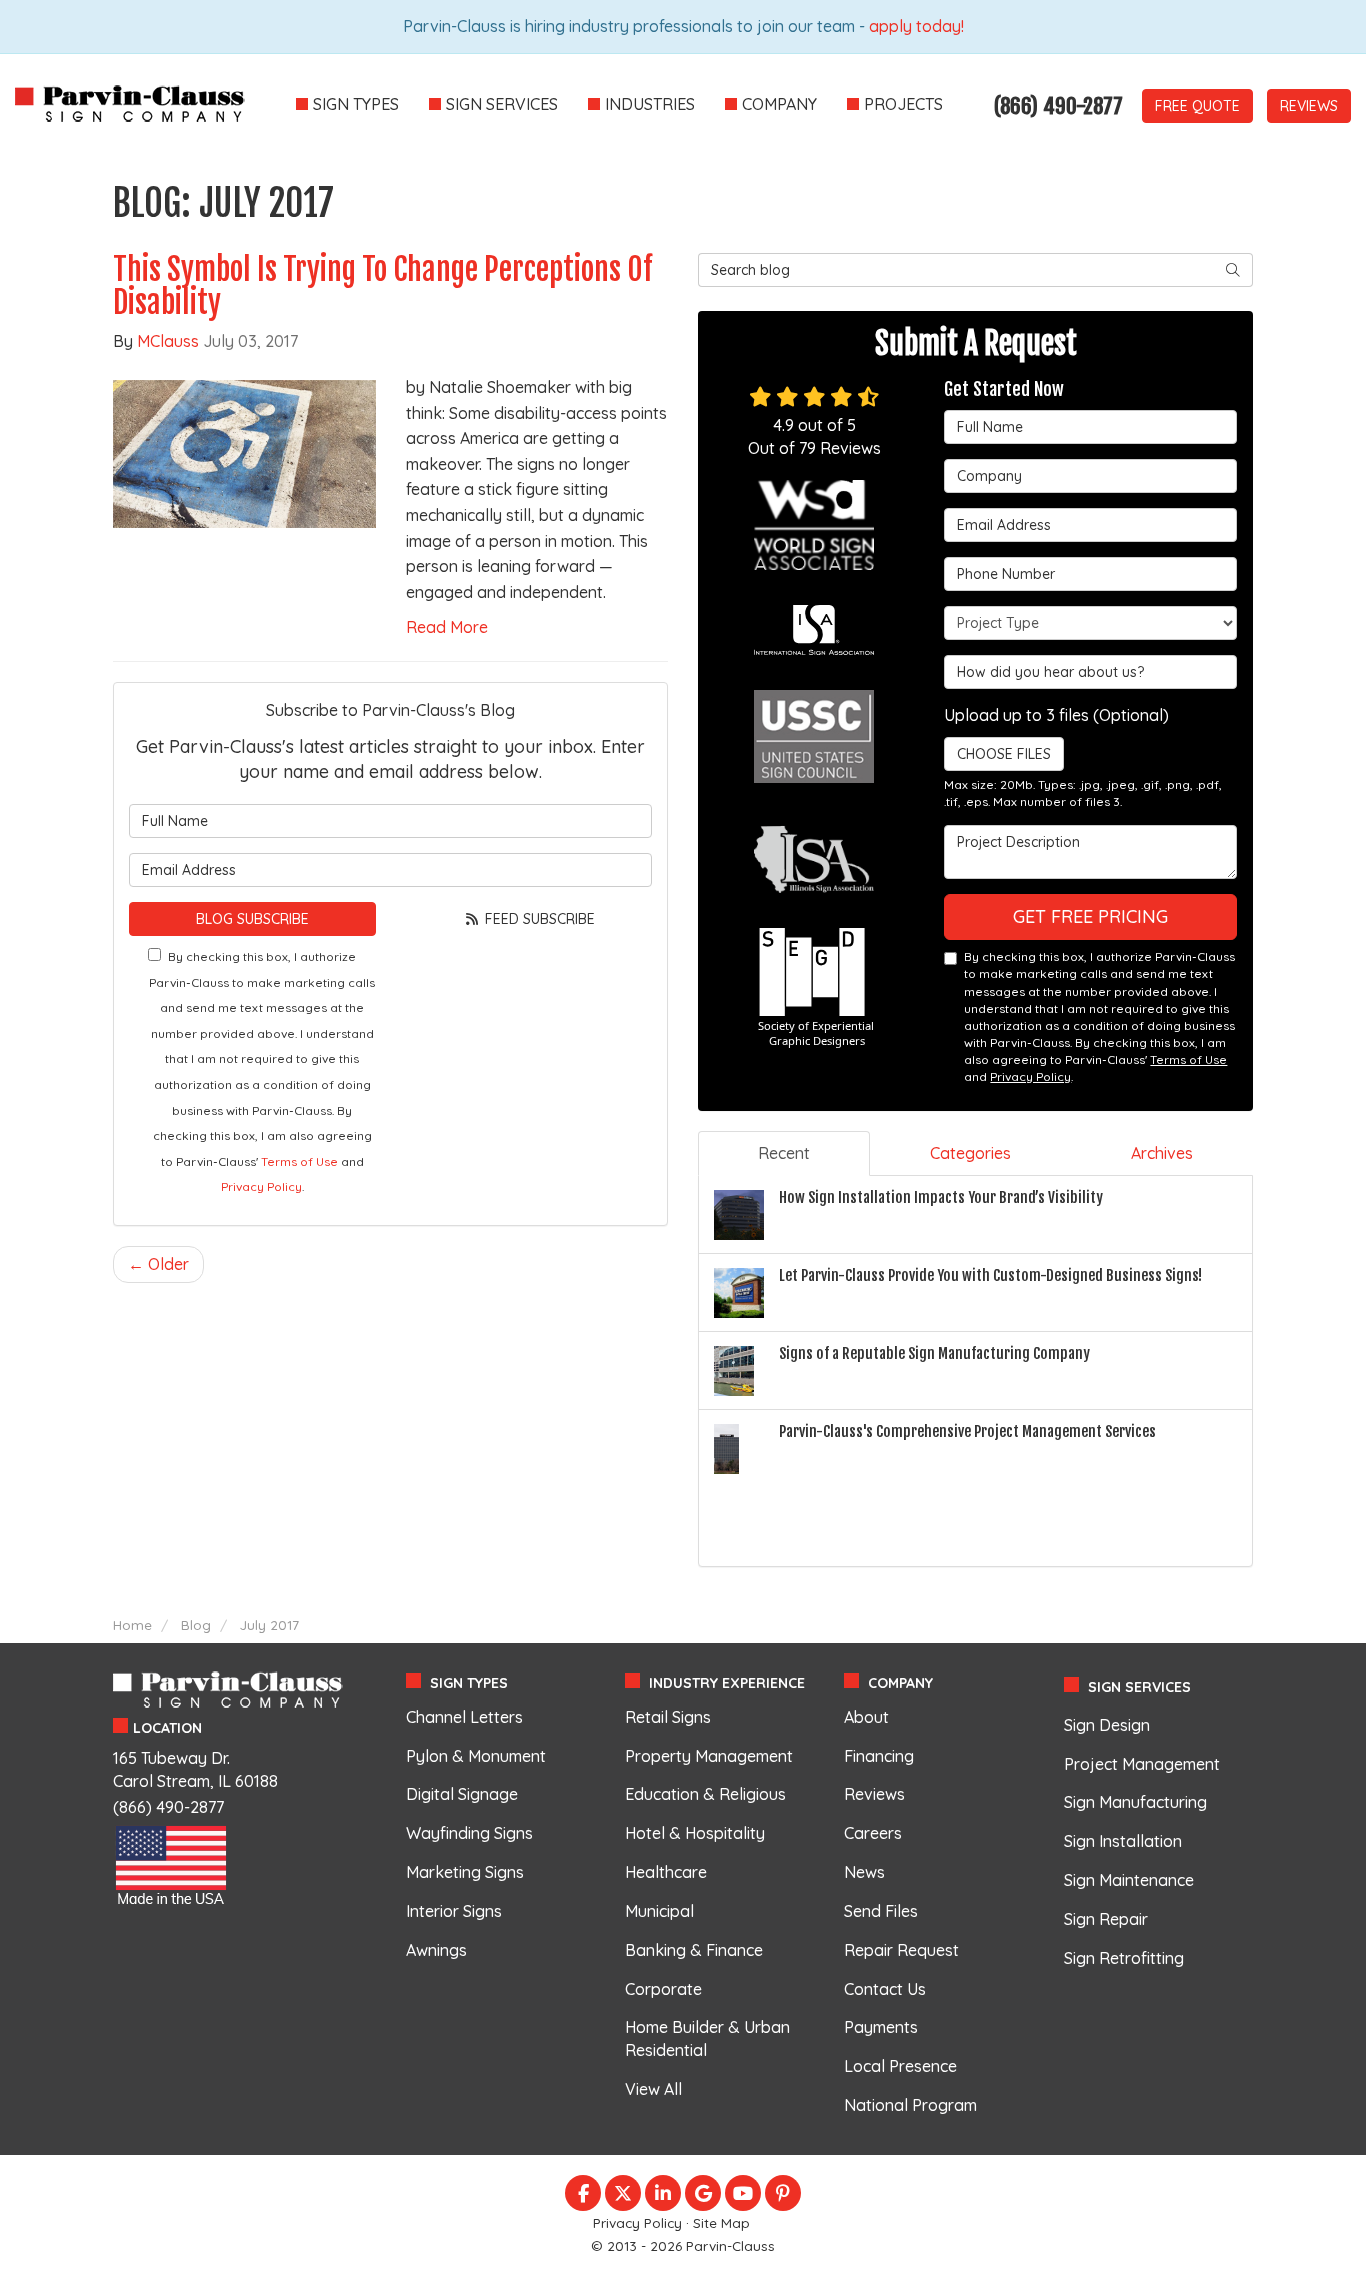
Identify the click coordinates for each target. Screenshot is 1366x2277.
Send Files (881, 1911)
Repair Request (901, 1950)
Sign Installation (1123, 1841)
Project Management (1142, 1764)
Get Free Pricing (1090, 916)
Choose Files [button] (1004, 754)
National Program (910, 2105)
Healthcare (666, 1872)
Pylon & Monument (476, 1756)
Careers (873, 1833)
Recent (784, 1153)
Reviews (1309, 106)
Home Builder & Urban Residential (707, 2038)
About (866, 1717)
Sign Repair (1106, 1919)
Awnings (436, 1950)
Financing (879, 1756)
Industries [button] (650, 104)
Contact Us (885, 1989)
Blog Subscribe (252, 919)
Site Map (721, 2222)
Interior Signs (454, 1911)
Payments (881, 2027)
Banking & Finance (694, 1950)
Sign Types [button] (356, 104)
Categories (970, 1153)
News (864, 1872)
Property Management (709, 1756)
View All (653, 2089)
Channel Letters (464, 1717)
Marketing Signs (465, 1872)
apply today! (916, 26)
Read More (447, 627)
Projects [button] (903, 104)
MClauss (168, 341)
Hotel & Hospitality (695, 1833)
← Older (158, 1264)
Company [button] (779, 104)
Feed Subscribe (538, 919)
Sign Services (1139, 1687)
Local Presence (900, 2066)
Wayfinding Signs (469, 1833)
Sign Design (1107, 1725)
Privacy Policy (261, 1186)
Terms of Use (299, 1161)
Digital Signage (462, 1794)
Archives (1162, 1153)
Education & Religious (705, 1794)
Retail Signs (668, 1717)
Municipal (659, 1911)
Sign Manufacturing (1135, 1802)
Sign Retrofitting (1124, 1958)
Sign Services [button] (502, 104)
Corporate (663, 1989)
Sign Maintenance (1129, 1880)
